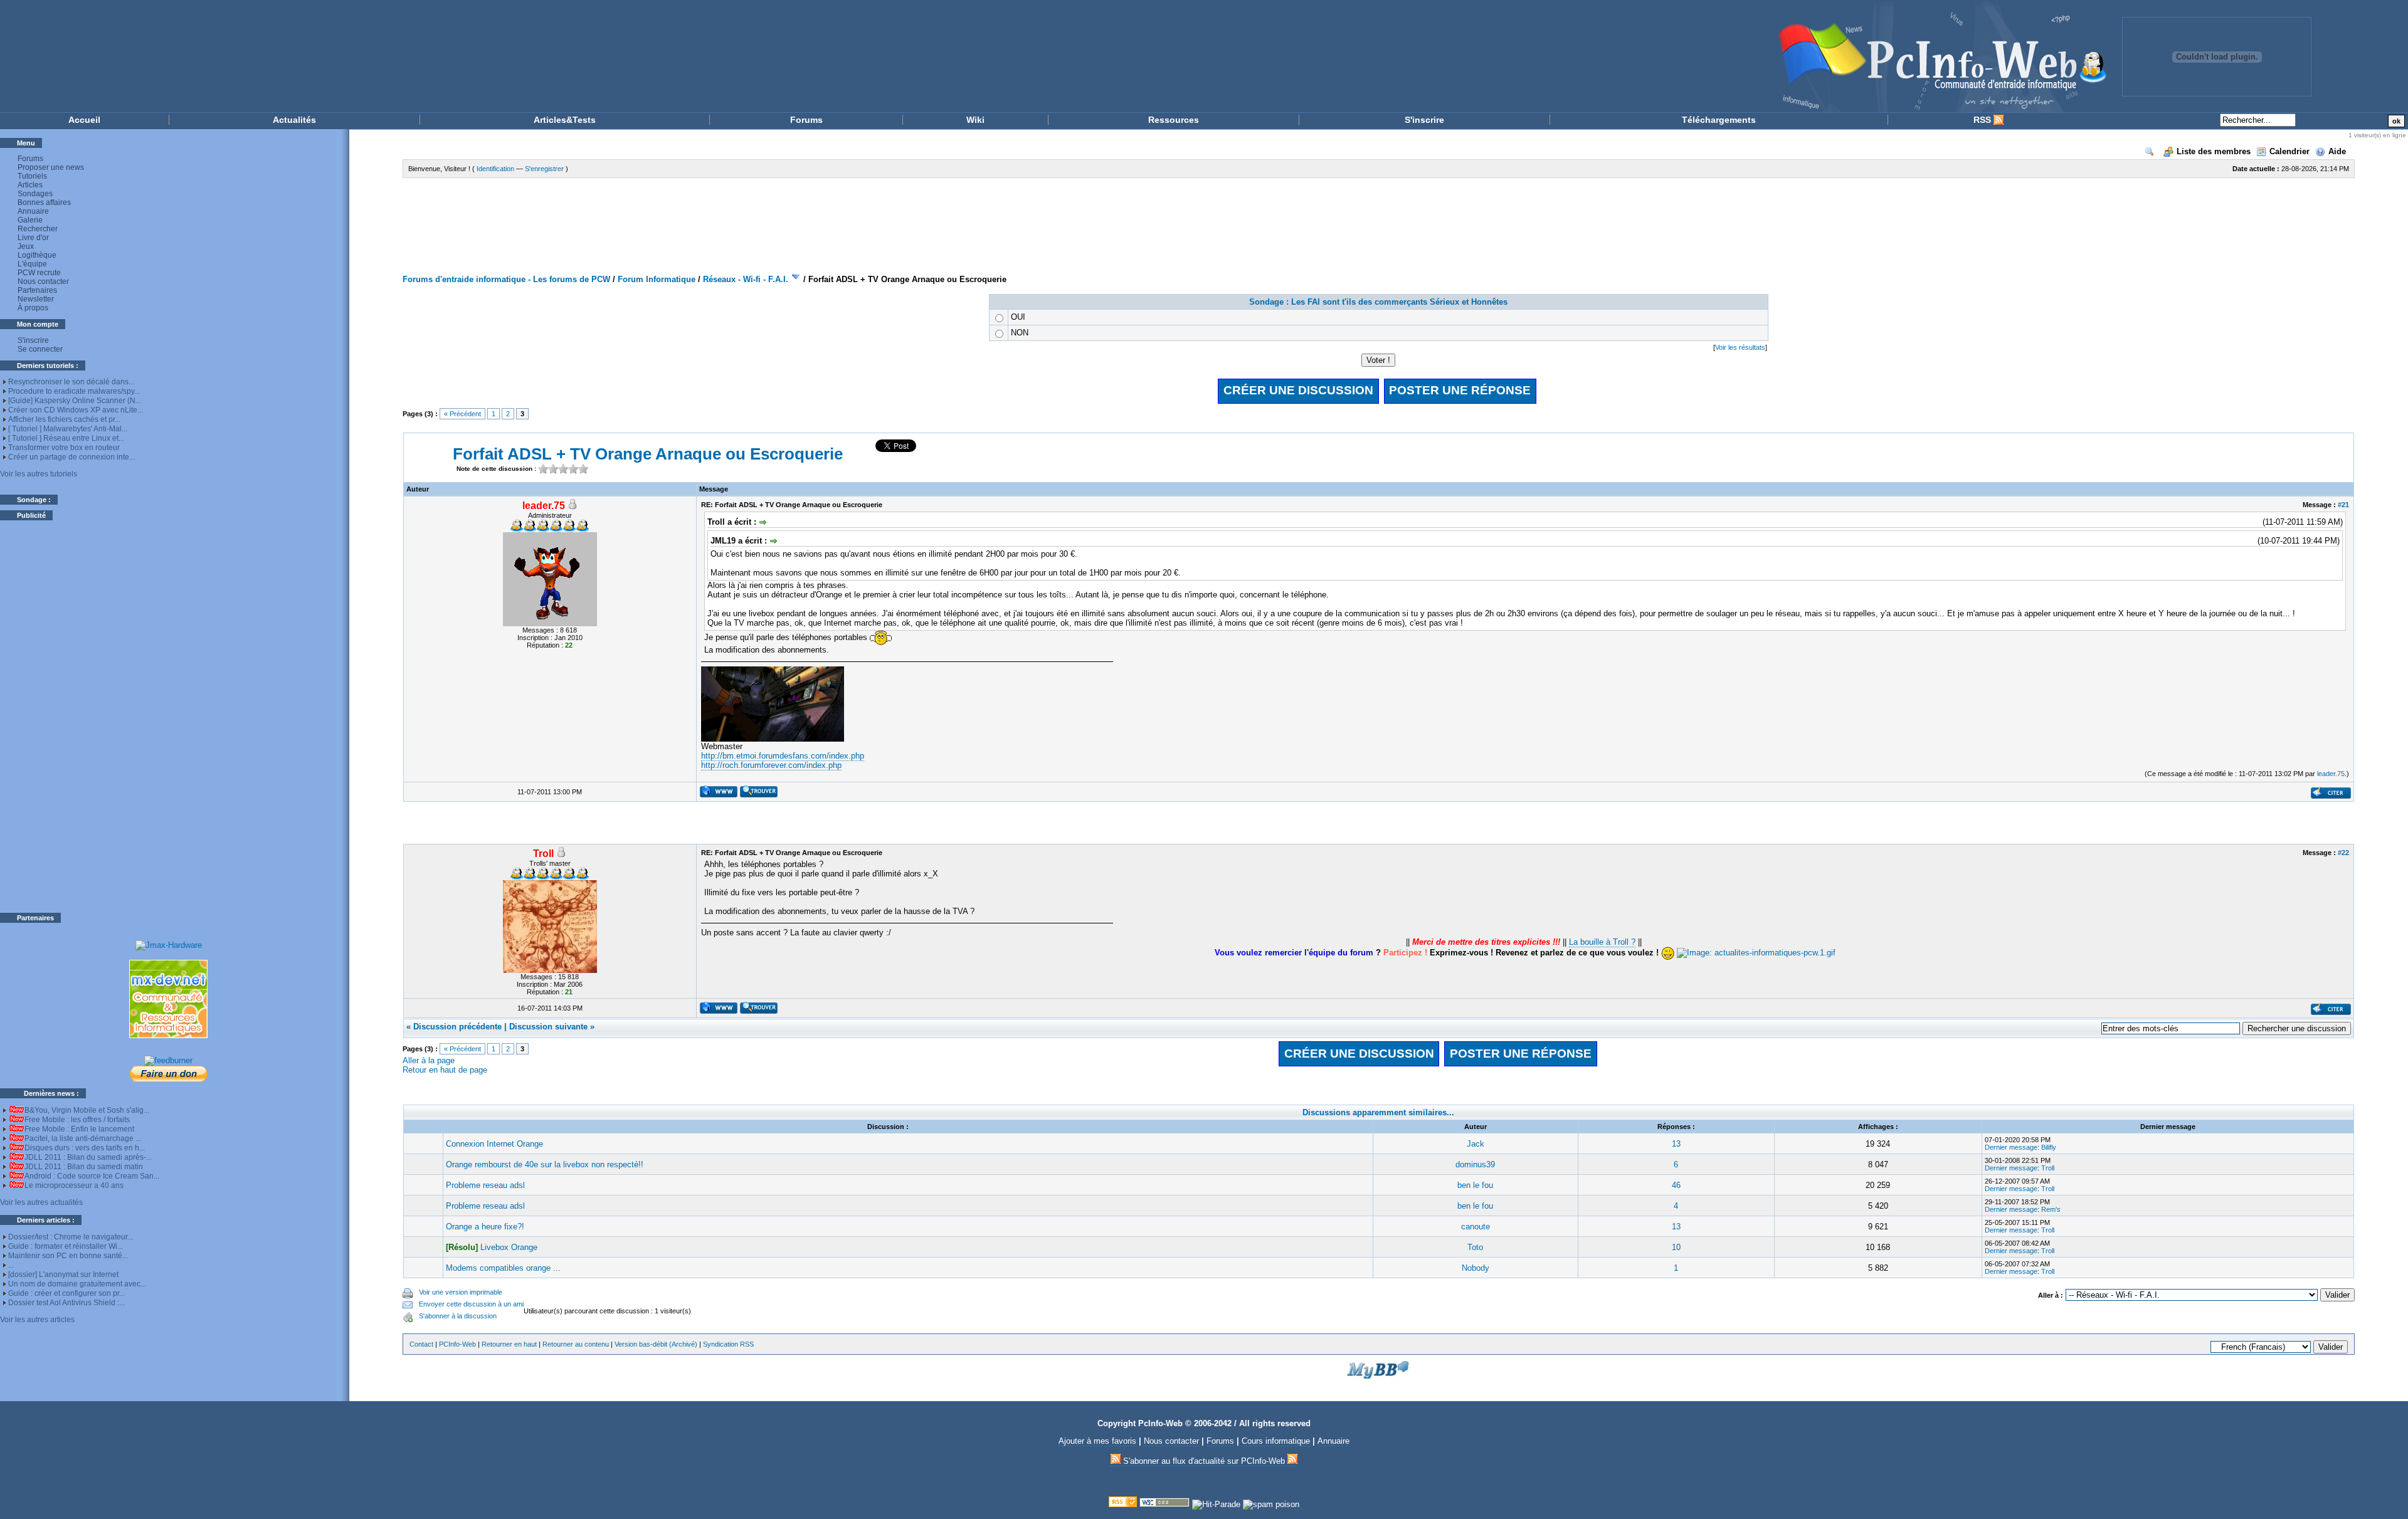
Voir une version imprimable (461, 1292)
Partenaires (37, 290)
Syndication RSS (728, 1344)
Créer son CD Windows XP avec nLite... (76, 410)
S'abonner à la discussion (458, 1316)
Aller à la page (429, 1060)
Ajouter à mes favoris (1097, 1441)
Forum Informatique (657, 279)
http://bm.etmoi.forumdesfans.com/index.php (783, 756)
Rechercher (38, 229)
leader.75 (2331, 774)
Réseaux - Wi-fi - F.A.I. (746, 279)
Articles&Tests (565, 120)
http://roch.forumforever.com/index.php (771, 765)
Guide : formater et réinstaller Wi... (66, 1246)
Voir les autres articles (37, 1320)
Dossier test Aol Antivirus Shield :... (66, 1303)
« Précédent (462, 414)
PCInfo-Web (457, 1344)
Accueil (84, 120)
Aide (2337, 151)
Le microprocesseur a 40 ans (74, 1185)
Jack (1476, 1144)
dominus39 (1475, 1164)
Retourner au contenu (576, 1344)
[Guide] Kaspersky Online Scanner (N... (75, 401)
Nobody (1476, 1268)
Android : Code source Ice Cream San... (92, 1176)
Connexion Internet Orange (494, 1144)
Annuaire (33, 211)
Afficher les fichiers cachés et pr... (64, 419)
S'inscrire (1424, 120)
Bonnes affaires (44, 202)
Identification (495, 169)
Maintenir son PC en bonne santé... (68, 1256)
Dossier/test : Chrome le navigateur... (71, 1237)
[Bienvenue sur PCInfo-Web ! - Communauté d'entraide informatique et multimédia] (1079, 56)
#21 (2343, 505)
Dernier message (2011, 1147)
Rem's (2051, 1209)
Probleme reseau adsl (485, 1185)
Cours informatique (1276, 1441)
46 (1676, 1185)
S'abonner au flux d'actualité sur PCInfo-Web (1204, 1461)
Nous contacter (43, 281)
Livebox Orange (509, 1247)
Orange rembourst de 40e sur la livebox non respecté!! (545, 1164)
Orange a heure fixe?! (485, 1227)
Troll (2048, 1168)
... (11, 1265)
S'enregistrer (544, 169)
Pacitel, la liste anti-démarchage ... (83, 1138)
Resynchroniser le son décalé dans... (71, 382)
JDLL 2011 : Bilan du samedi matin (84, 1167)
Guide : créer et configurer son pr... (66, 1293)
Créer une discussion (1298, 390)
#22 (2343, 853)
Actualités (294, 120)
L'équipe (32, 264)
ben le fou (1475, 1185)
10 (1676, 1247)
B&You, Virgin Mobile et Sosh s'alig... (87, 1110)
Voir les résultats (1740, 347)
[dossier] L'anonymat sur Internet (63, 1275)
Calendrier (2289, 151)
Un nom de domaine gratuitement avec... (77, 1284)
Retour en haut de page (445, 1070)
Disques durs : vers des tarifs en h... (85, 1148)
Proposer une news (51, 167)
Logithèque (37, 255)
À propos (33, 308)
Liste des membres (2214, 151)
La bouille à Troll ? (1602, 942)
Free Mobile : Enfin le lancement (79, 1129)
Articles (30, 185)
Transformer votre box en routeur (64, 448)
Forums (806, 120)
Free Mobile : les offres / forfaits (77, 1120)
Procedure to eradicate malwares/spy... (74, 391)
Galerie (30, 220)
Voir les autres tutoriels (39, 474)
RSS (1983, 120)
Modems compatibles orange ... (503, 1268)
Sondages (35, 194)
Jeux (26, 246)
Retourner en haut (509, 1344)
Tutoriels (32, 176)
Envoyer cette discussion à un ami (471, 1304)
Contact (421, 1344)
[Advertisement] (169, 717)
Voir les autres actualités (41, 1202)
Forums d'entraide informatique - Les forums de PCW (506, 279)
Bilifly (2049, 1147)
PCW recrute (39, 273)
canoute (1476, 1227)
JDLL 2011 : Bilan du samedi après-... (88, 1157)
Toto (1475, 1247)
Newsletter (36, 299)
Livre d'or (33, 238)
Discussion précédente (457, 1027)
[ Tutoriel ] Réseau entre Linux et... (66, 438)
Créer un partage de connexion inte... (71, 457)
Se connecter (40, 349)
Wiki (975, 120)
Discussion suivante (548, 1027)
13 (1676, 1144)
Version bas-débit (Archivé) (656, 1344)
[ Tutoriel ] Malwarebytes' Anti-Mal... (68, 429)
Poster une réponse (1460, 390)
